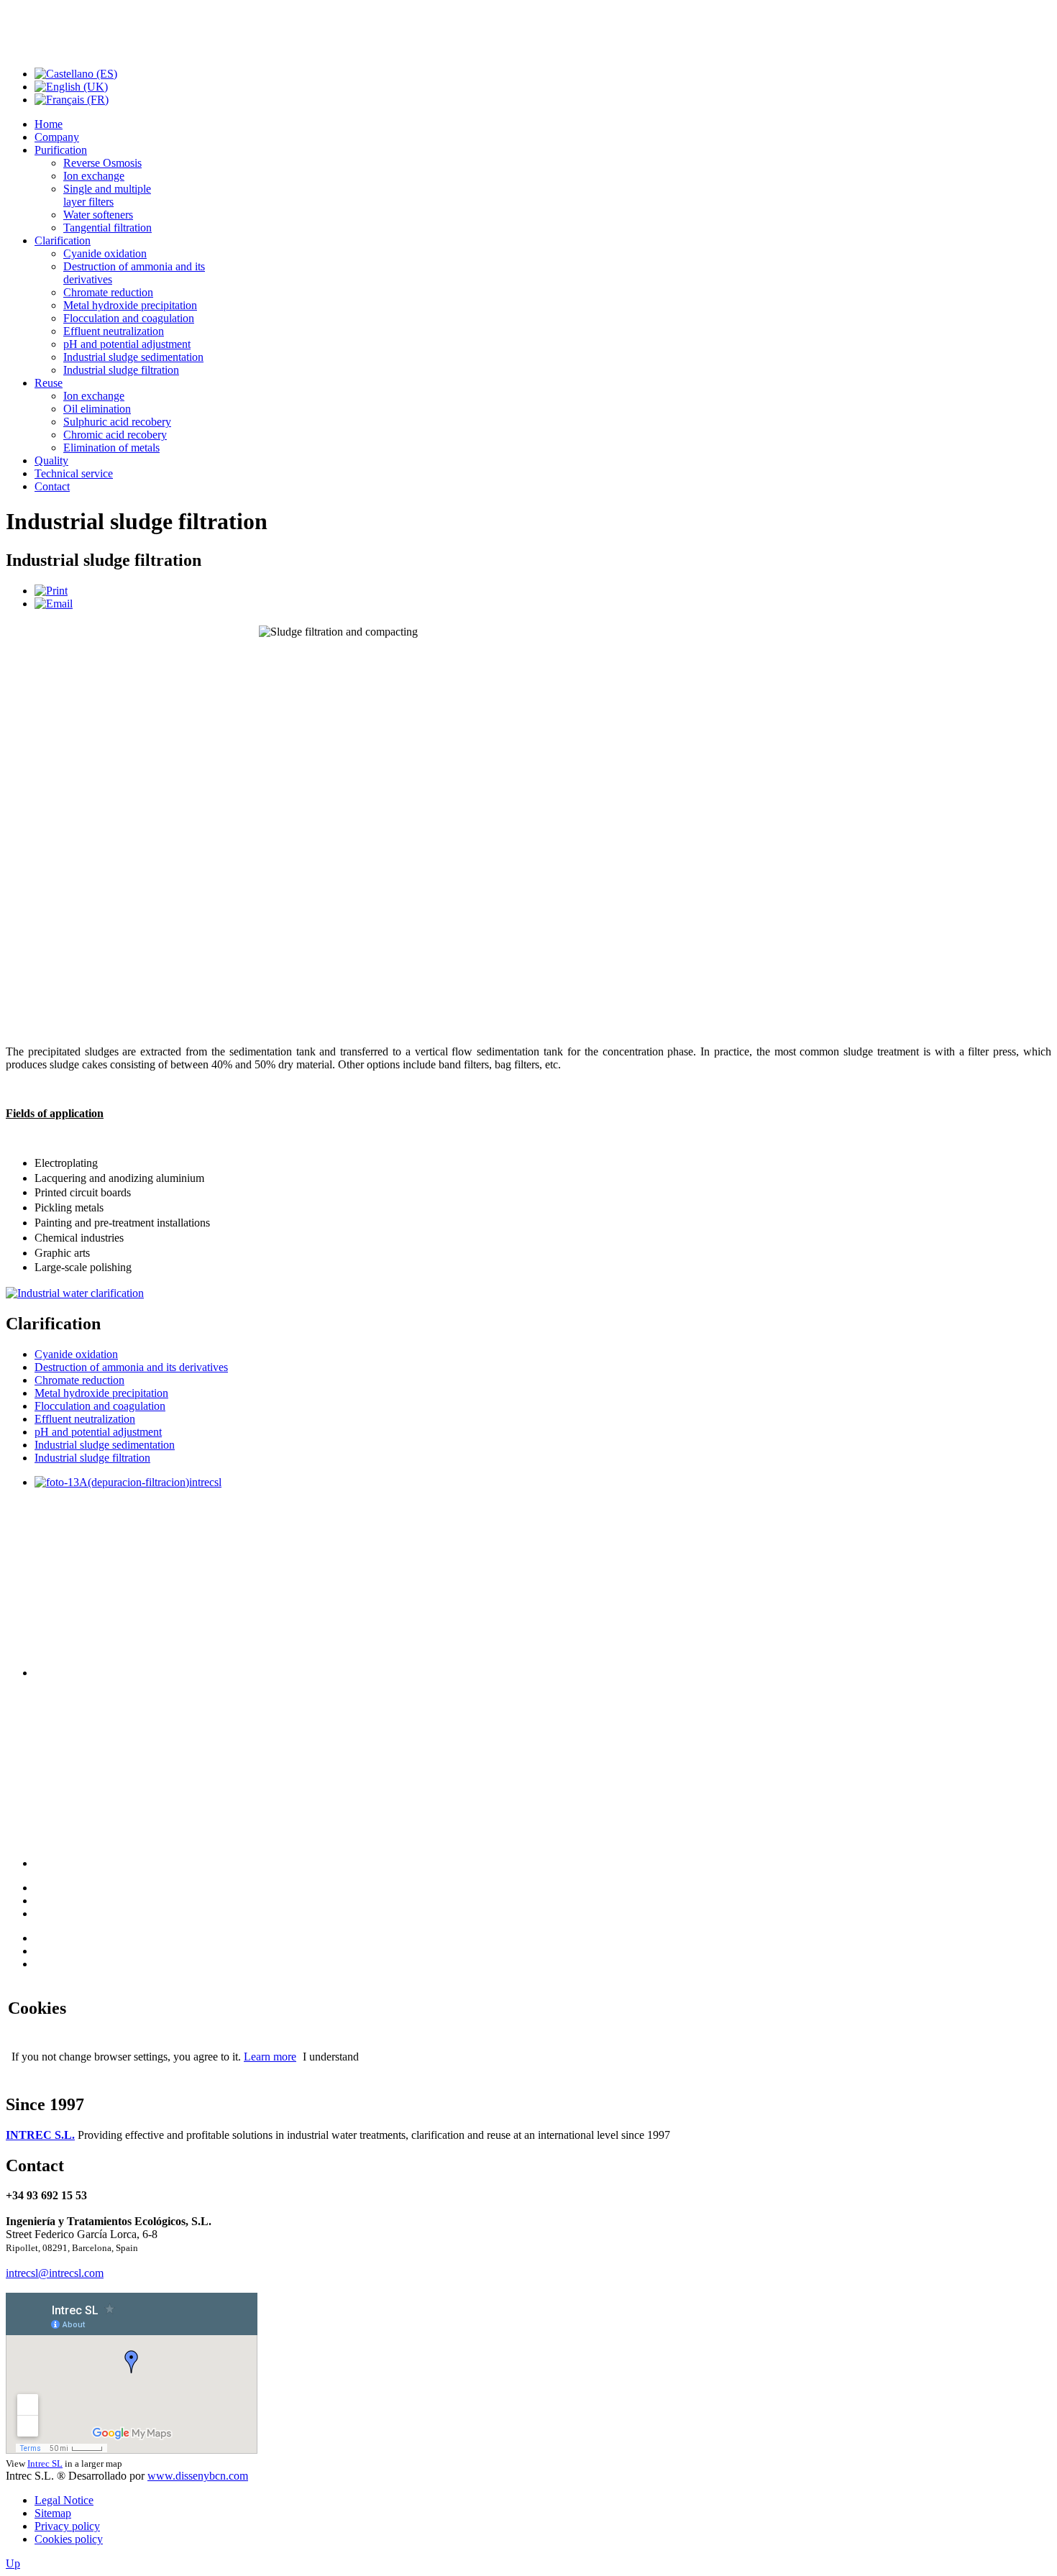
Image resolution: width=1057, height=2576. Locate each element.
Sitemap (53, 2513)
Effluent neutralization (114, 331)
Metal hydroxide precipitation (130, 305)
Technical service (74, 473)
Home (49, 124)
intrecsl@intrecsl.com (55, 2273)
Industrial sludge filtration (121, 370)
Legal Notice (64, 2500)
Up (13, 2563)
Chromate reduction (108, 292)
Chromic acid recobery (115, 435)
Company (57, 137)
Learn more (270, 2057)
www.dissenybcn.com (198, 2476)
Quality (51, 460)
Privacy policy (67, 2526)
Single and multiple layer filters (107, 195)
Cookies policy (69, 2539)
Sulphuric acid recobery (117, 422)
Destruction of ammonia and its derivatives (131, 1367)
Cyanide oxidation (105, 253)
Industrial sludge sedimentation (133, 357)
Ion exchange (94, 176)
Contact (52, 486)
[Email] (54, 604)
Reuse (49, 383)
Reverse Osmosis (102, 163)
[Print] (51, 591)
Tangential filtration (107, 228)
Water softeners (98, 215)
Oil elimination (97, 409)
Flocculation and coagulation (129, 318)
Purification (61, 150)
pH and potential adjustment (127, 344)
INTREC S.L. (40, 2135)
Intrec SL (45, 2463)
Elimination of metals (111, 448)
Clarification (63, 240)
